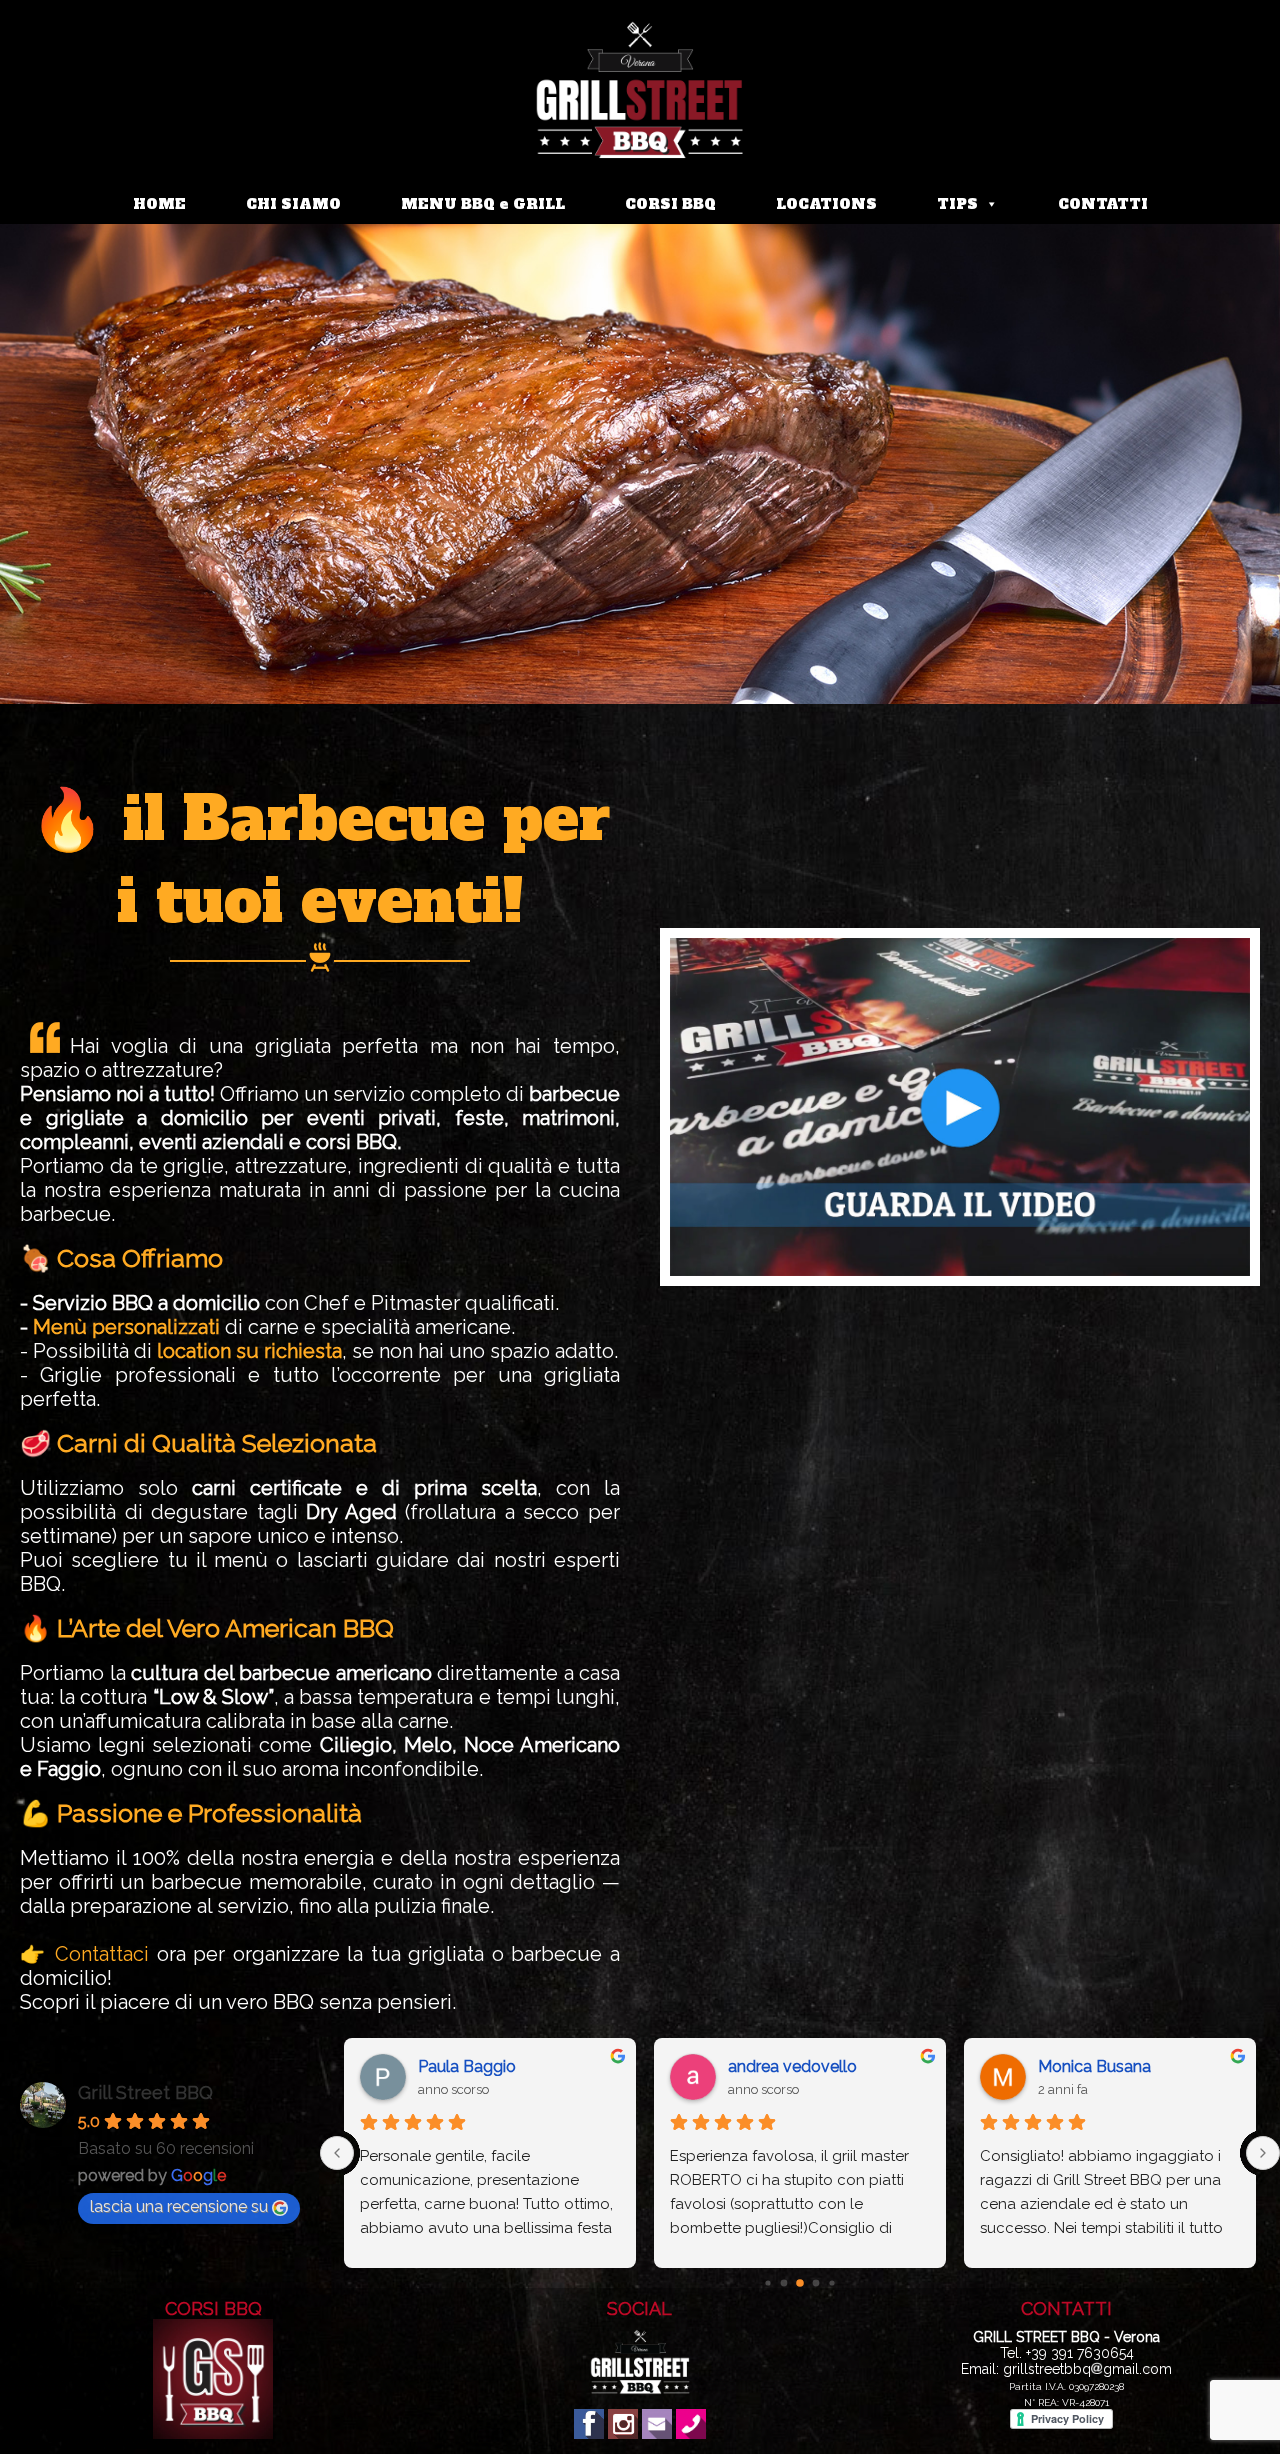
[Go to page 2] (800, 2283)
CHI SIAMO (293, 204)
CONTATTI (1103, 204)
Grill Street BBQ (145, 2092)
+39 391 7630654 (1080, 2353)
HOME (159, 204)
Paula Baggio (467, 2066)
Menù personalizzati (126, 1327)
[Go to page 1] (784, 2283)
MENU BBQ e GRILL (483, 204)
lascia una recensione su (179, 2206)
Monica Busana (1094, 2066)
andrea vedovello (792, 2066)
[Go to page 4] (831, 2282)
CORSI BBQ (670, 204)
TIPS (957, 204)
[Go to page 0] (767, 2282)
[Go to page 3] (816, 2283)
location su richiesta (249, 1351)
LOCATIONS (826, 204)
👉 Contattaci (84, 1954)
